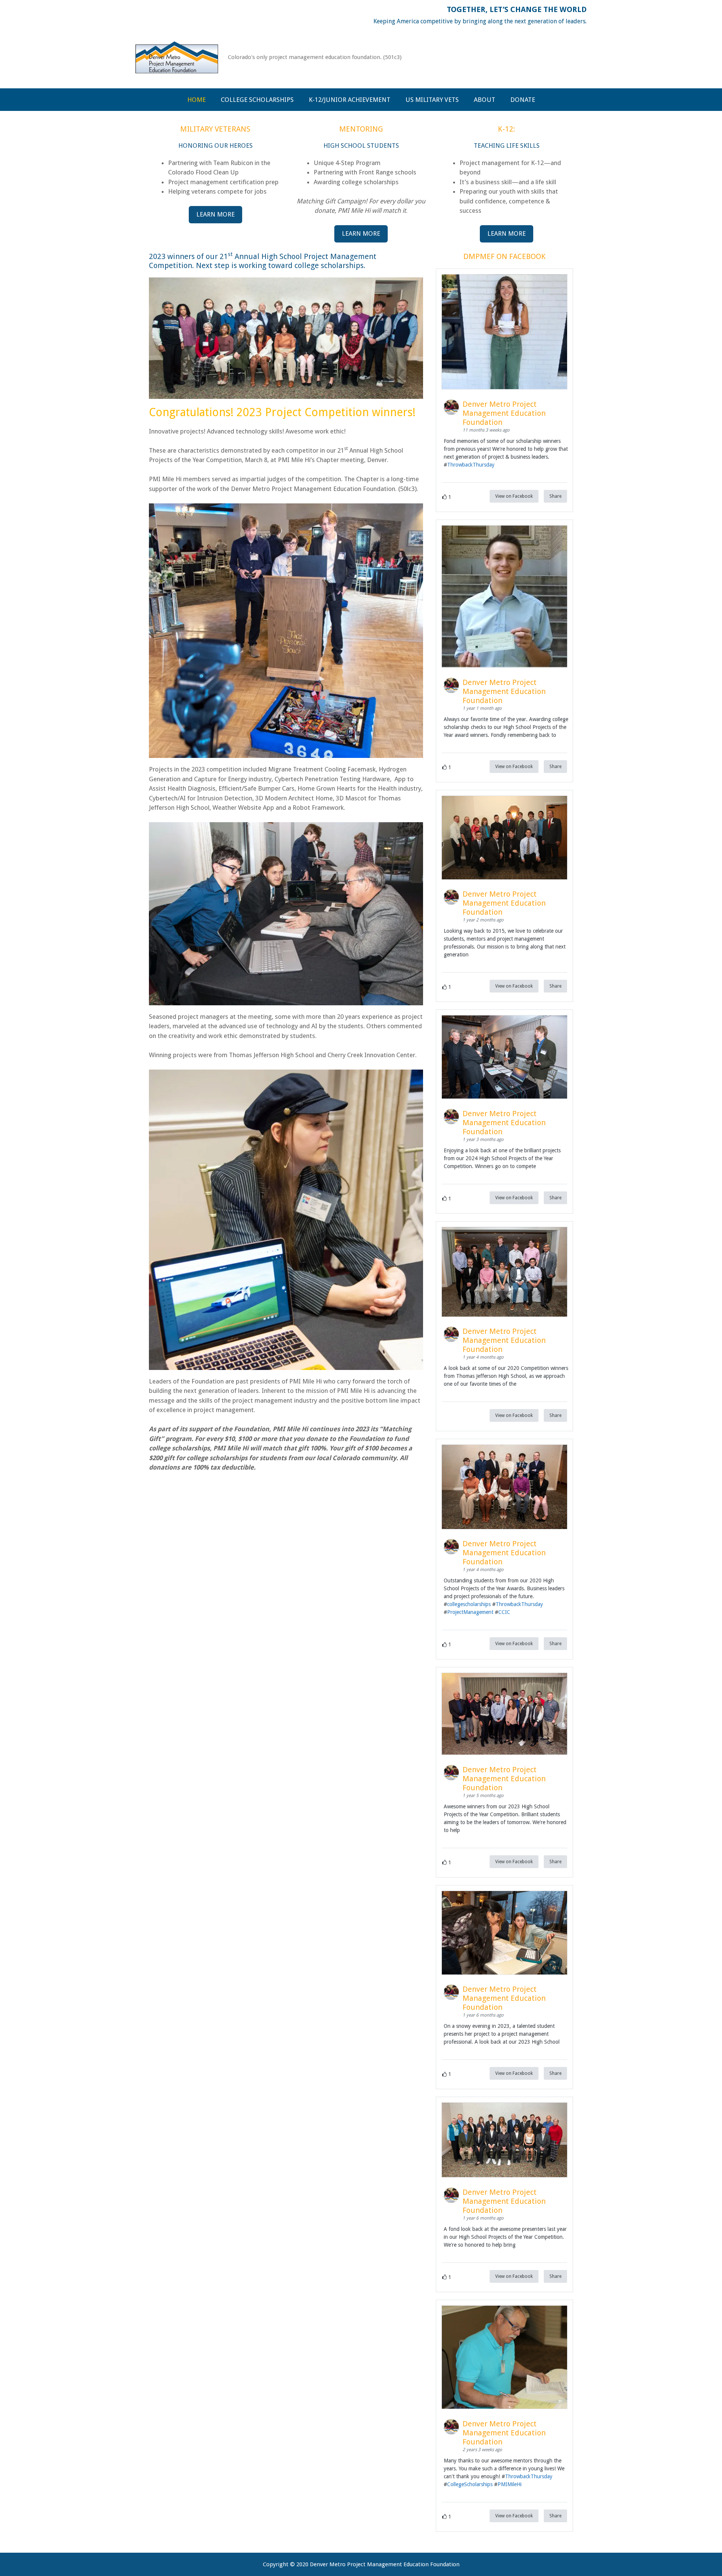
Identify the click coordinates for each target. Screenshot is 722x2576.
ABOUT (485, 100)
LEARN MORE (215, 214)
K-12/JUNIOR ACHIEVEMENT (350, 100)
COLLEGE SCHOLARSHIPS (257, 100)
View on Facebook (514, 496)
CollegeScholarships (470, 2484)
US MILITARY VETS (432, 100)
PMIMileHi (510, 2484)
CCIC (504, 1612)
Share (555, 496)
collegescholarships (469, 1604)
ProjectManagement (470, 1612)
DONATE (523, 100)
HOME (196, 100)
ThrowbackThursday (471, 465)
